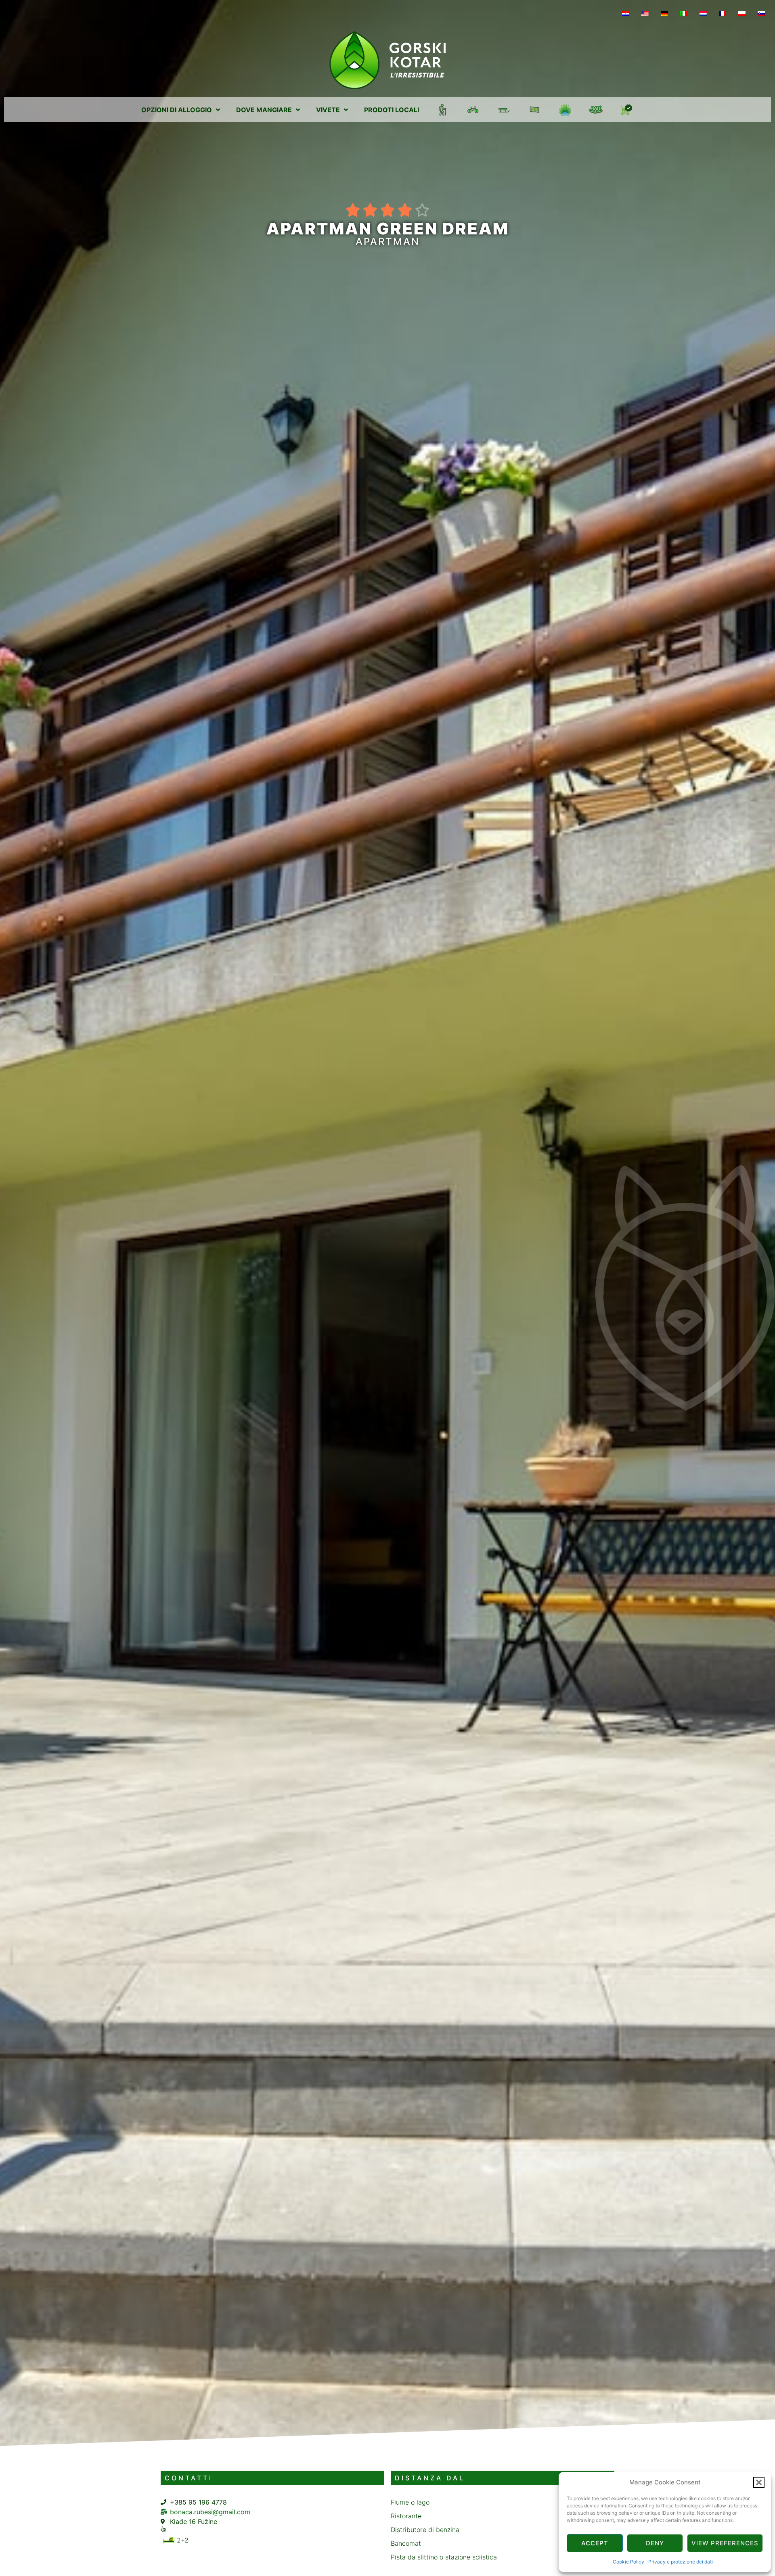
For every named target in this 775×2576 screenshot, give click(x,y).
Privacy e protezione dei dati (681, 2562)
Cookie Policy (628, 2562)
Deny (655, 2543)
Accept (595, 2543)
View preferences (725, 2543)
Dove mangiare (264, 110)
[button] (759, 2482)
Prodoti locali (392, 110)
